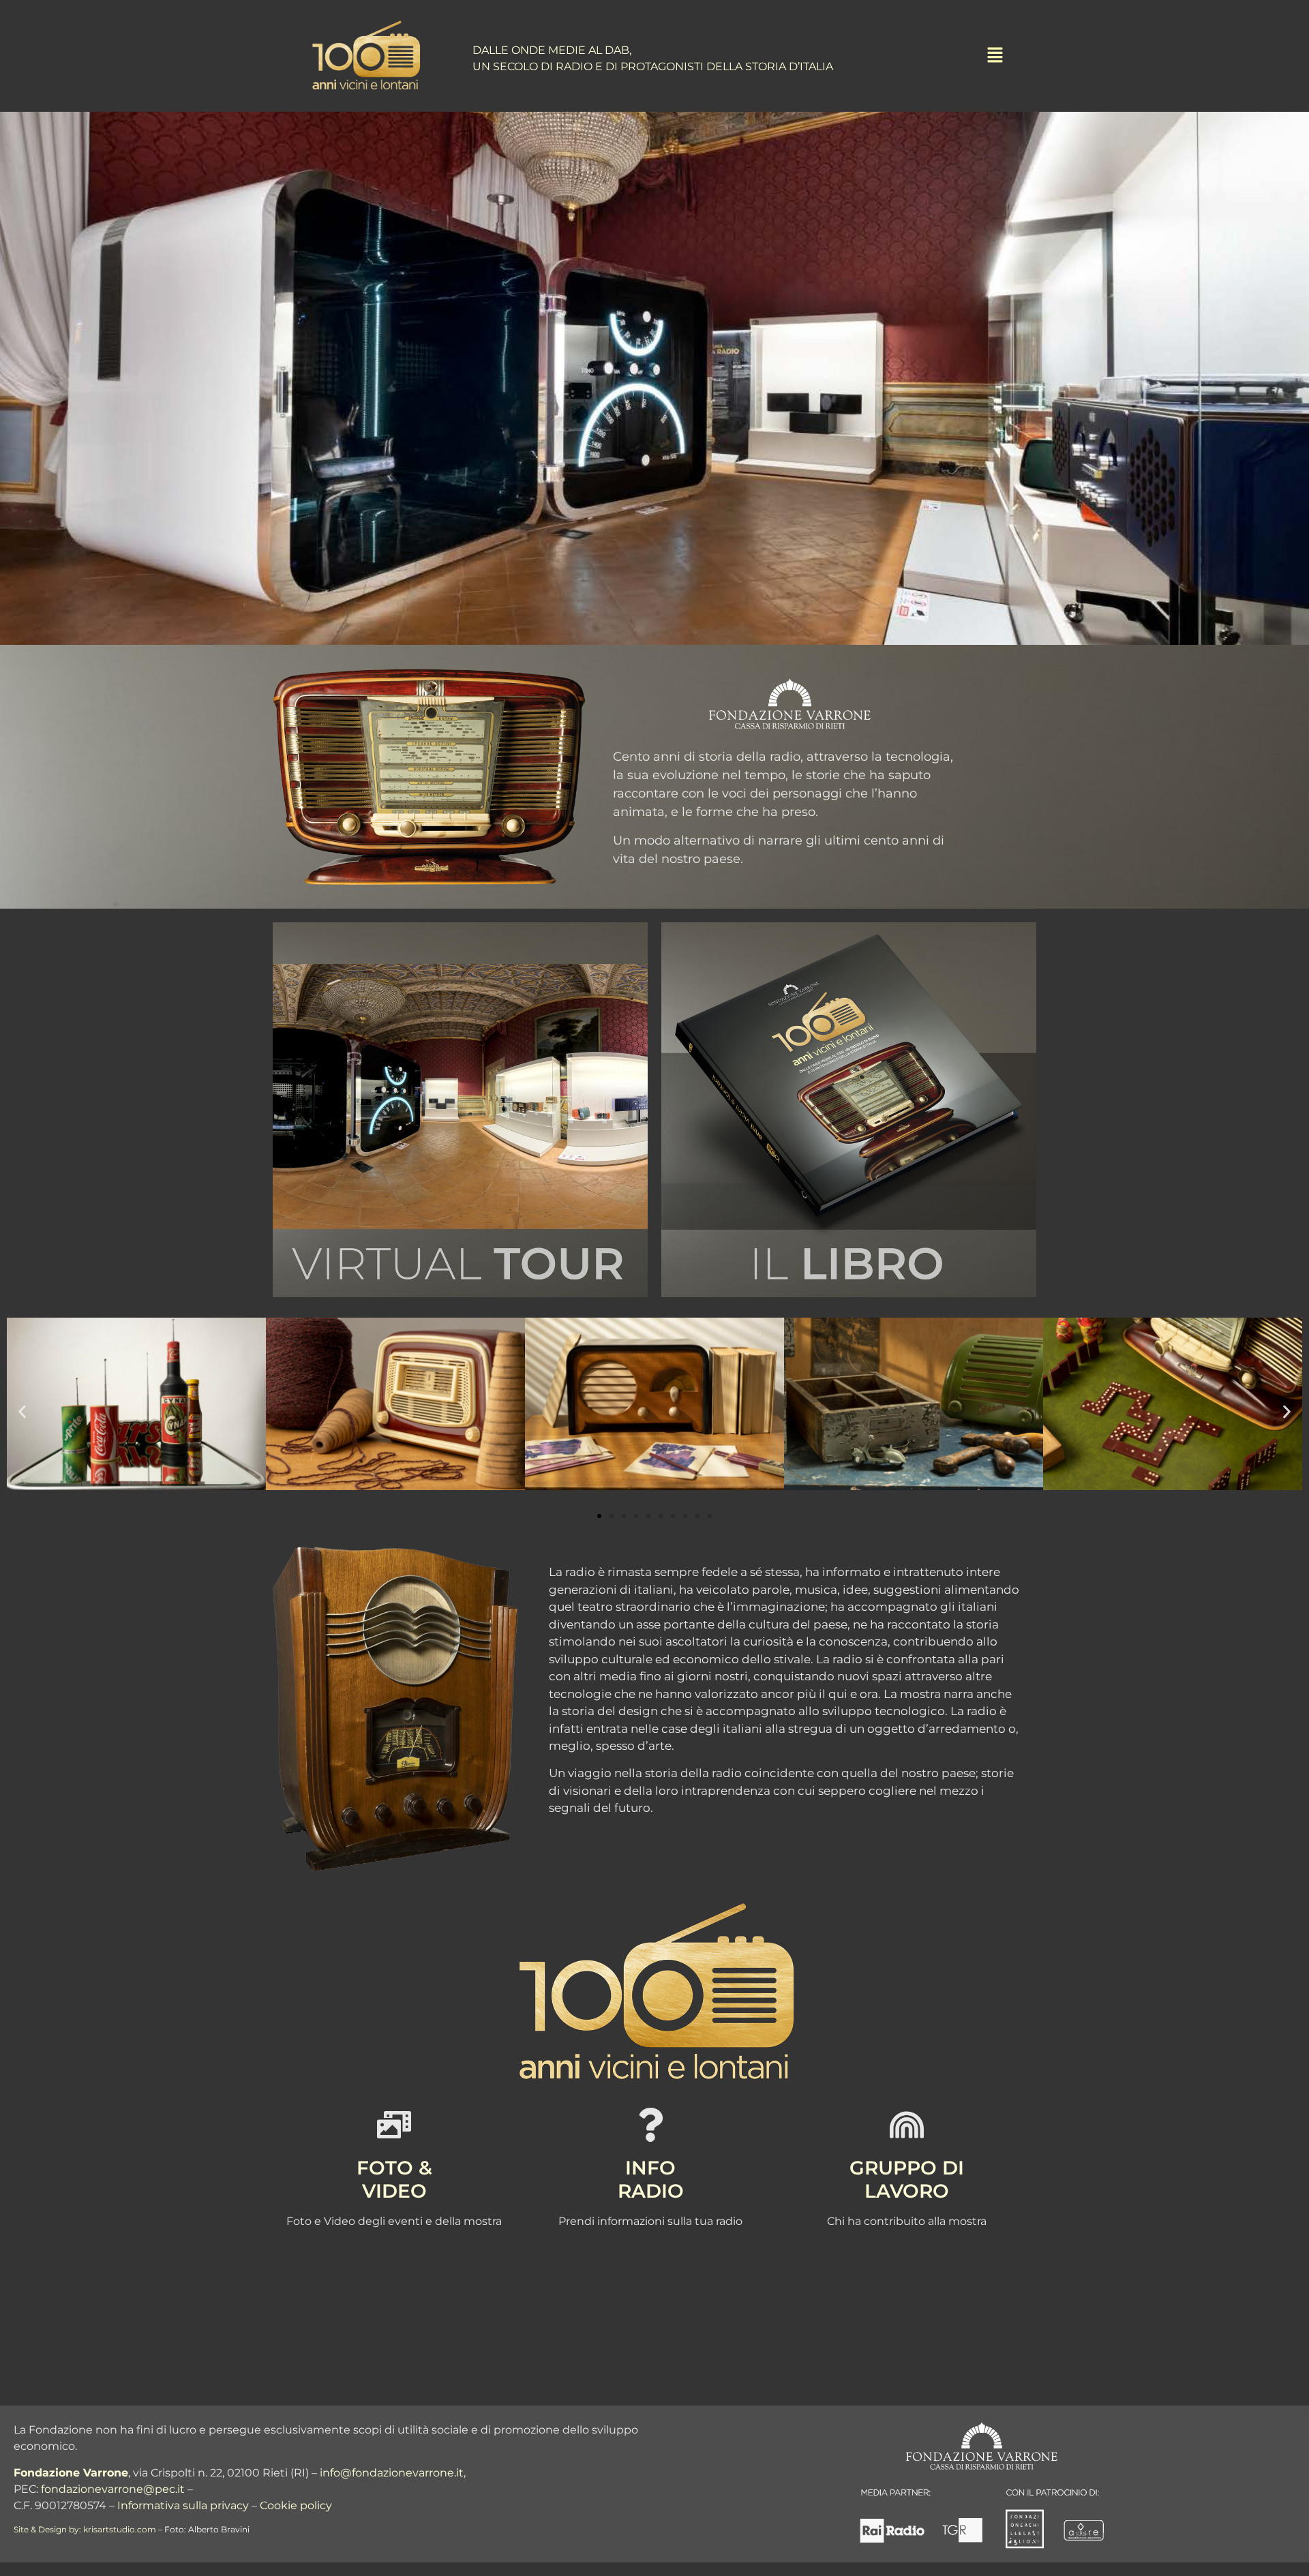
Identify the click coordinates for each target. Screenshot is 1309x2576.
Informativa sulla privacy (183, 2505)
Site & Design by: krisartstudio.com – (88, 2529)
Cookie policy (296, 2505)
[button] (22, 1412)
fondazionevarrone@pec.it (113, 2489)
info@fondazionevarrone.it (392, 2473)
